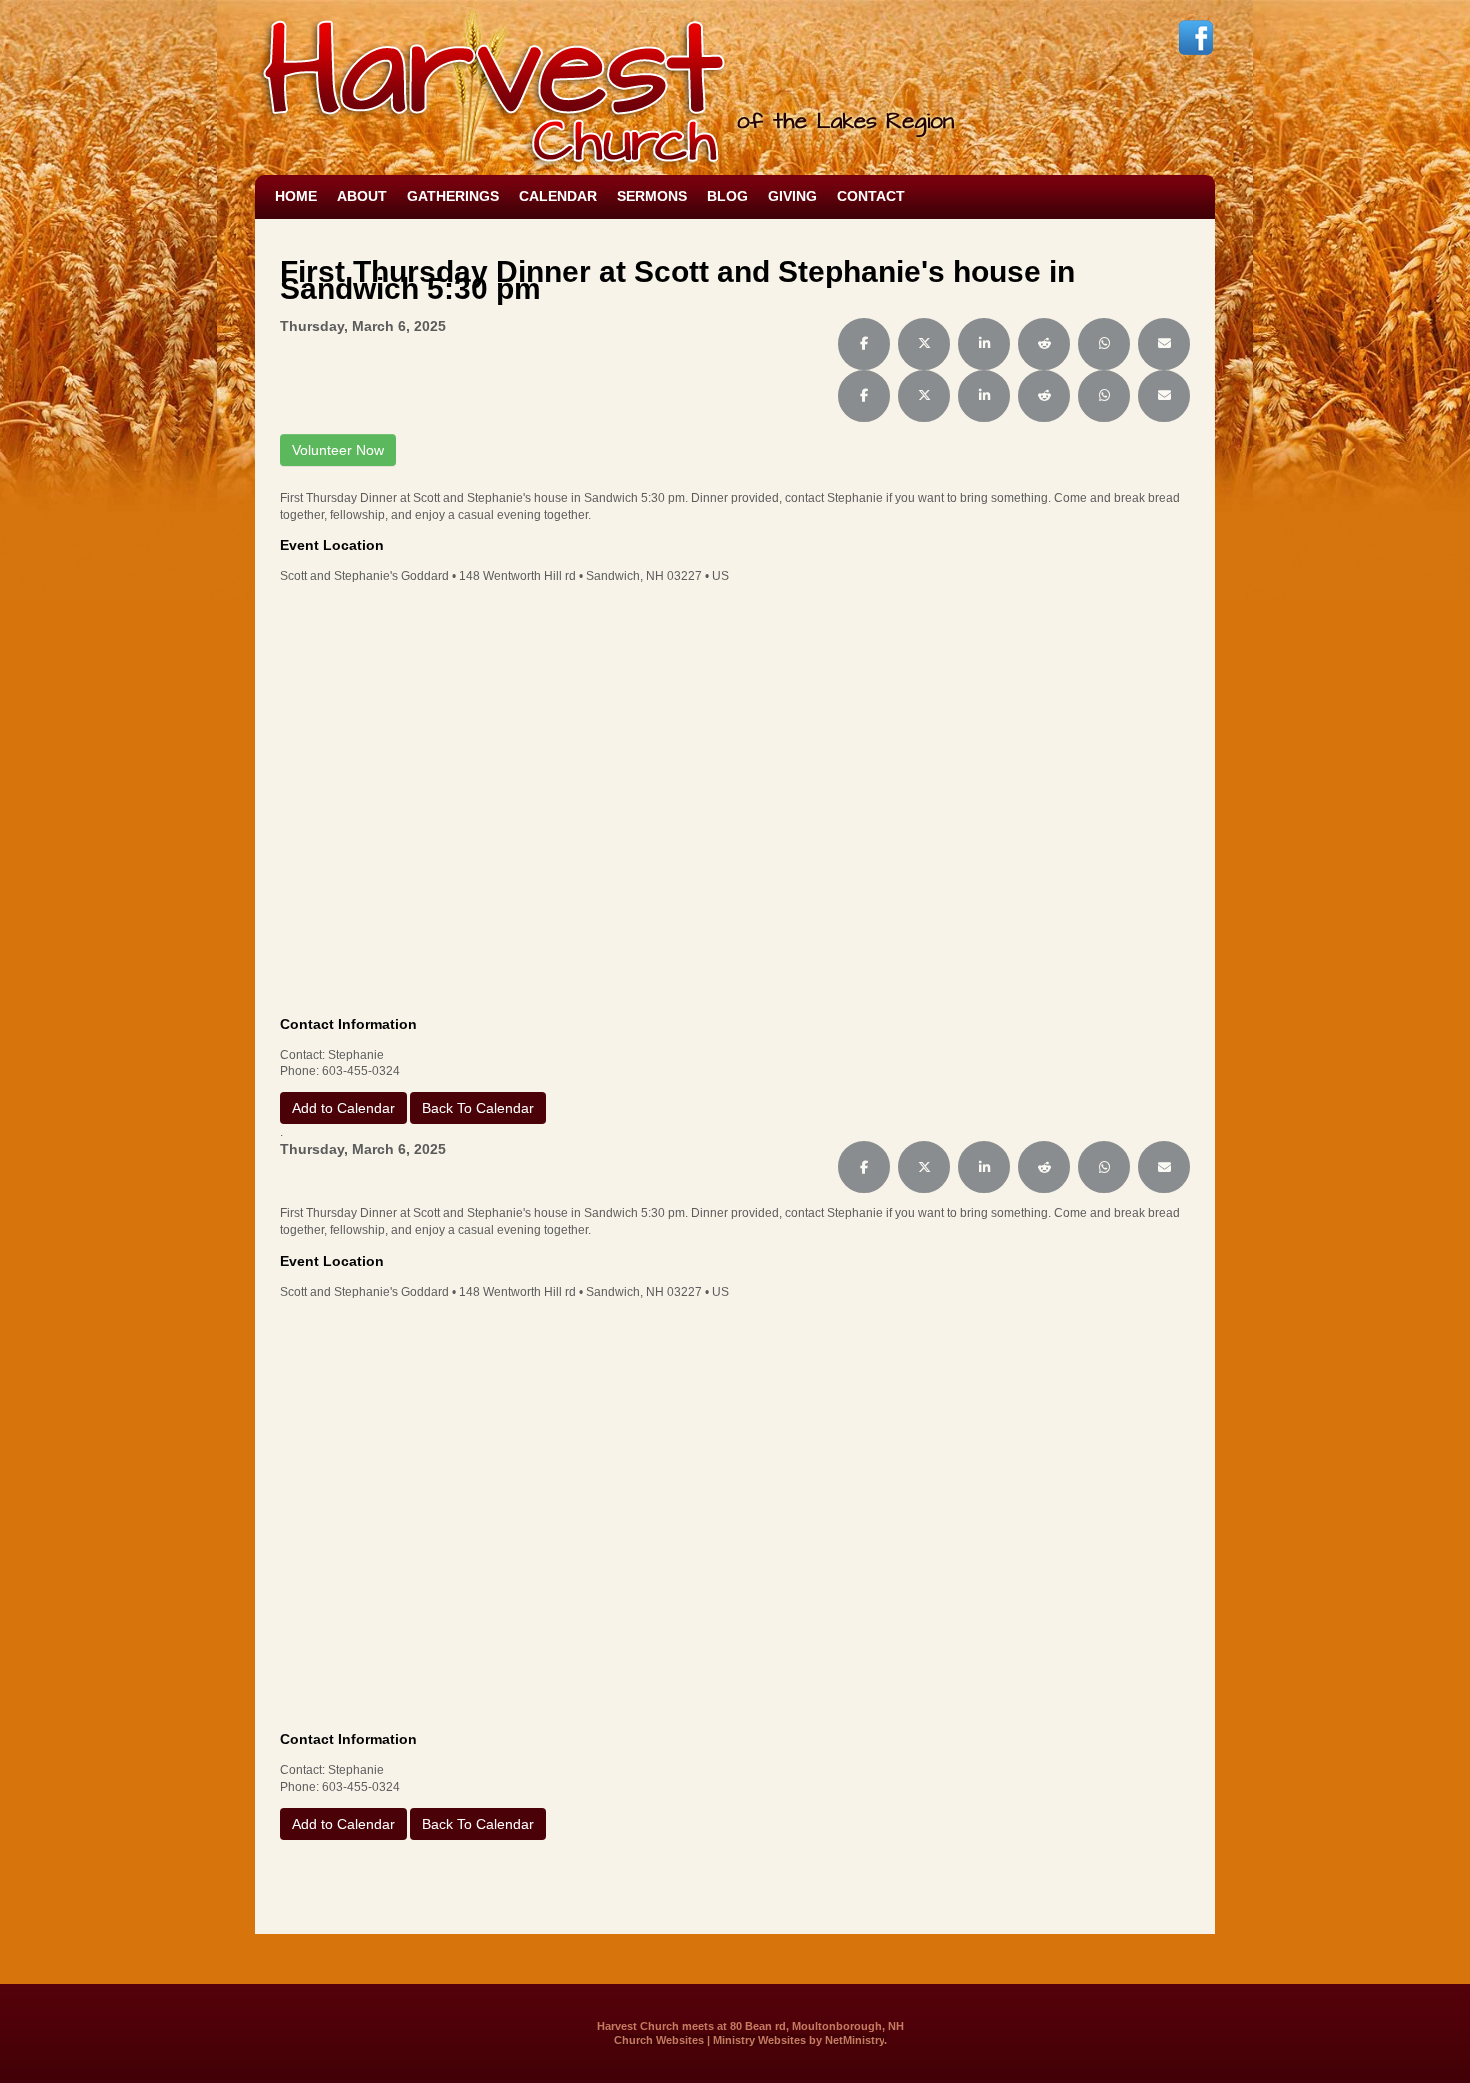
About (362, 196)
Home (296, 196)
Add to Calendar (343, 1108)
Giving (792, 196)
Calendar (558, 196)
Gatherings (453, 196)
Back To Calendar (478, 1108)
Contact (871, 196)
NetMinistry (854, 2040)
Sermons (652, 196)
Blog (727, 196)
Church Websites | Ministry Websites (711, 2040)
